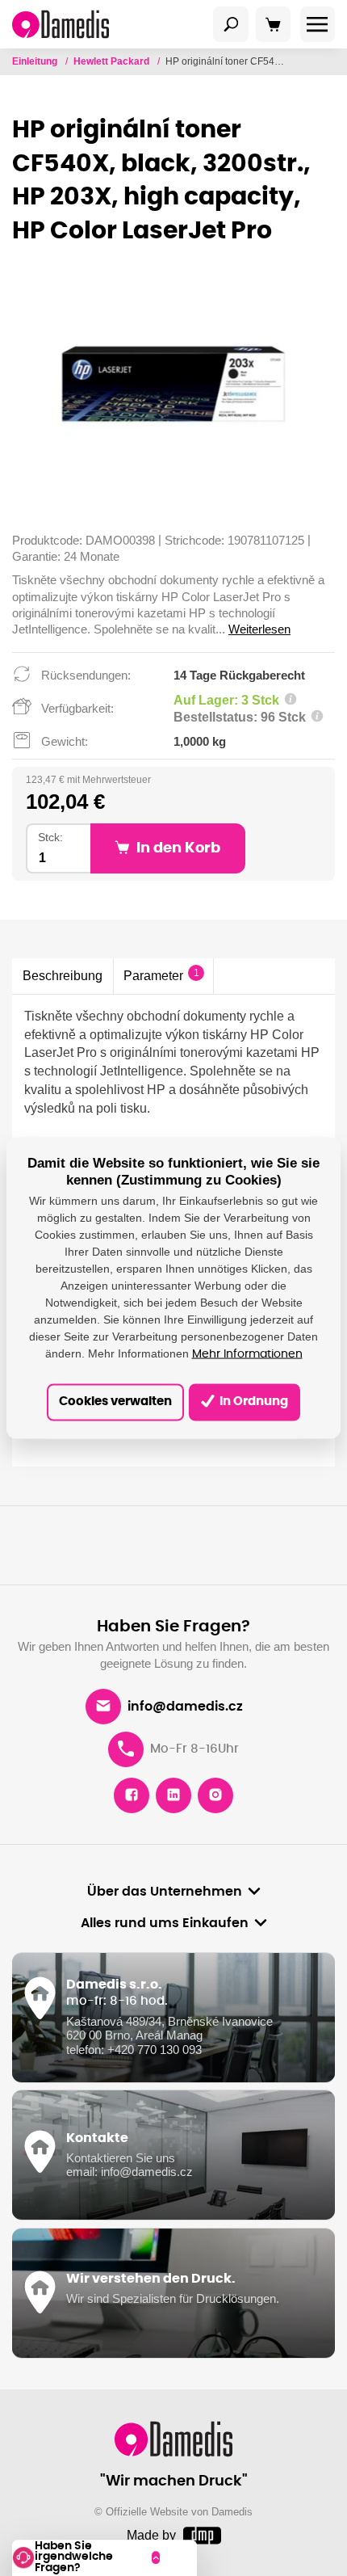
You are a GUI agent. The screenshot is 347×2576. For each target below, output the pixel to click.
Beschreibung (63, 975)
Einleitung (36, 61)
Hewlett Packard (113, 61)
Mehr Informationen (247, 1353)
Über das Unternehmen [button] (165, 1892)
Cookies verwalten (115, 1402)
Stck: (50, 838)
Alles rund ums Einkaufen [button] (165, 1923)
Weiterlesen (259, 629)
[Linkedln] (173, 1795)
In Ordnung (253, 1402)
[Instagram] (215, 1795)
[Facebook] (132, 1795)
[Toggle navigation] (231, 24)
